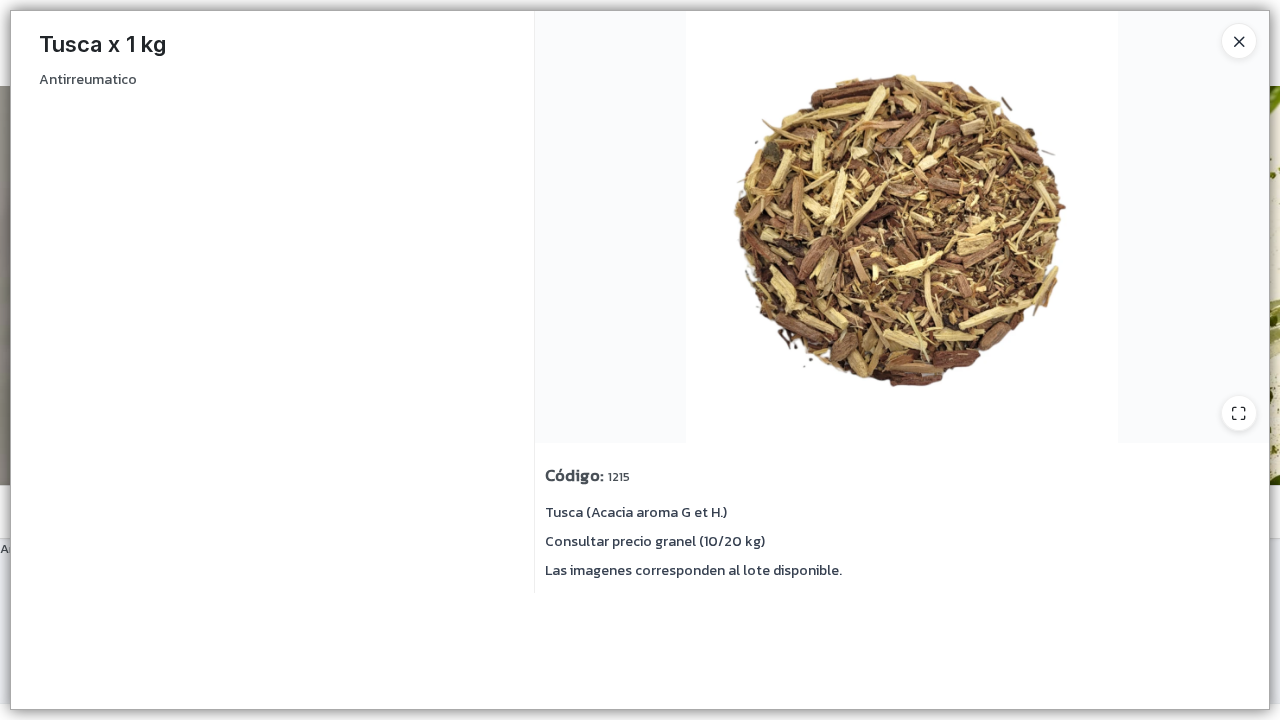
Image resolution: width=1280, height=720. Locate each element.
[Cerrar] (1239, 41)
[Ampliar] (1239, 413)
